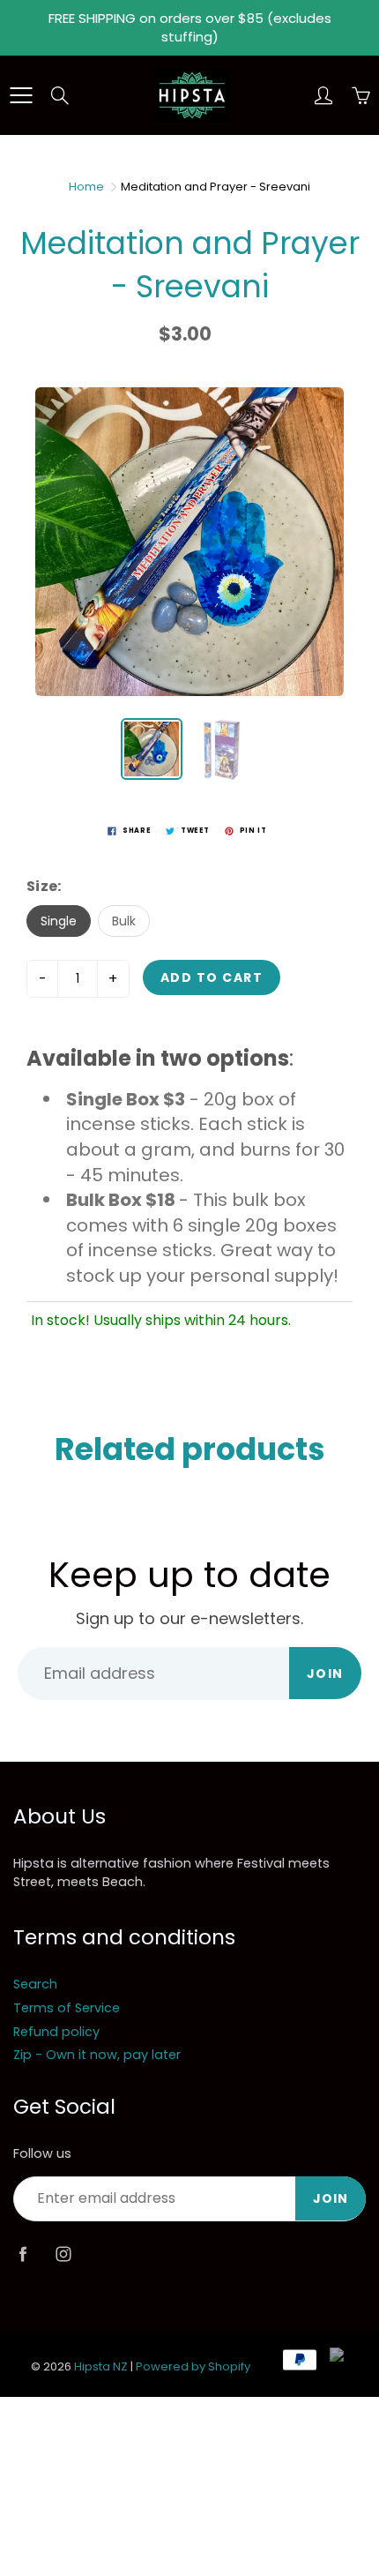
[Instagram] (63, 2254)
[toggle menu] (21, 95)
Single (59, 921)
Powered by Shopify (193, 2366)
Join (325, 1674)
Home (86, 187)
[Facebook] (22, 2254)
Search (35, 1984)
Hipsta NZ (101, 2366)
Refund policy (56, 2032)
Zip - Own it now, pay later (97, 2055)
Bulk (124, 921)
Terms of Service (67, 2008)
